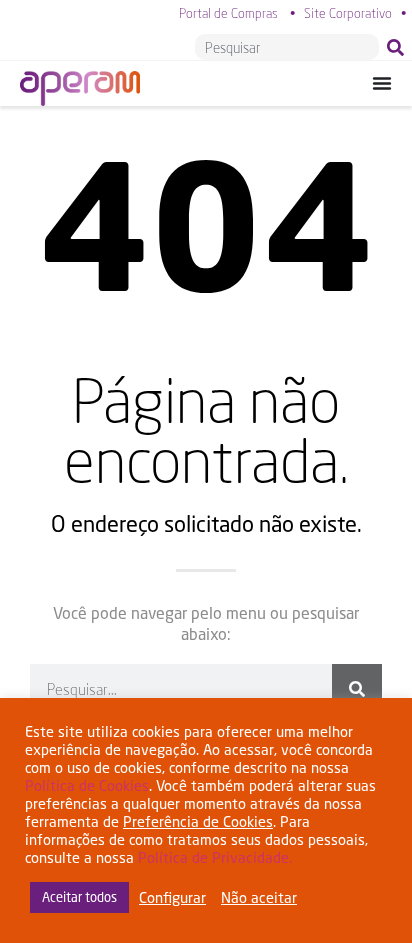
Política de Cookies (87, 785)
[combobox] (287, 47)
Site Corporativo (348, 13)
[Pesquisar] (399, 47)
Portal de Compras (228, 13)
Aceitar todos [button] (79, 897)
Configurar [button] (172, 897)
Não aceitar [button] (259, 897)
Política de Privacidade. (215, 857)
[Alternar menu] (382, 83)
